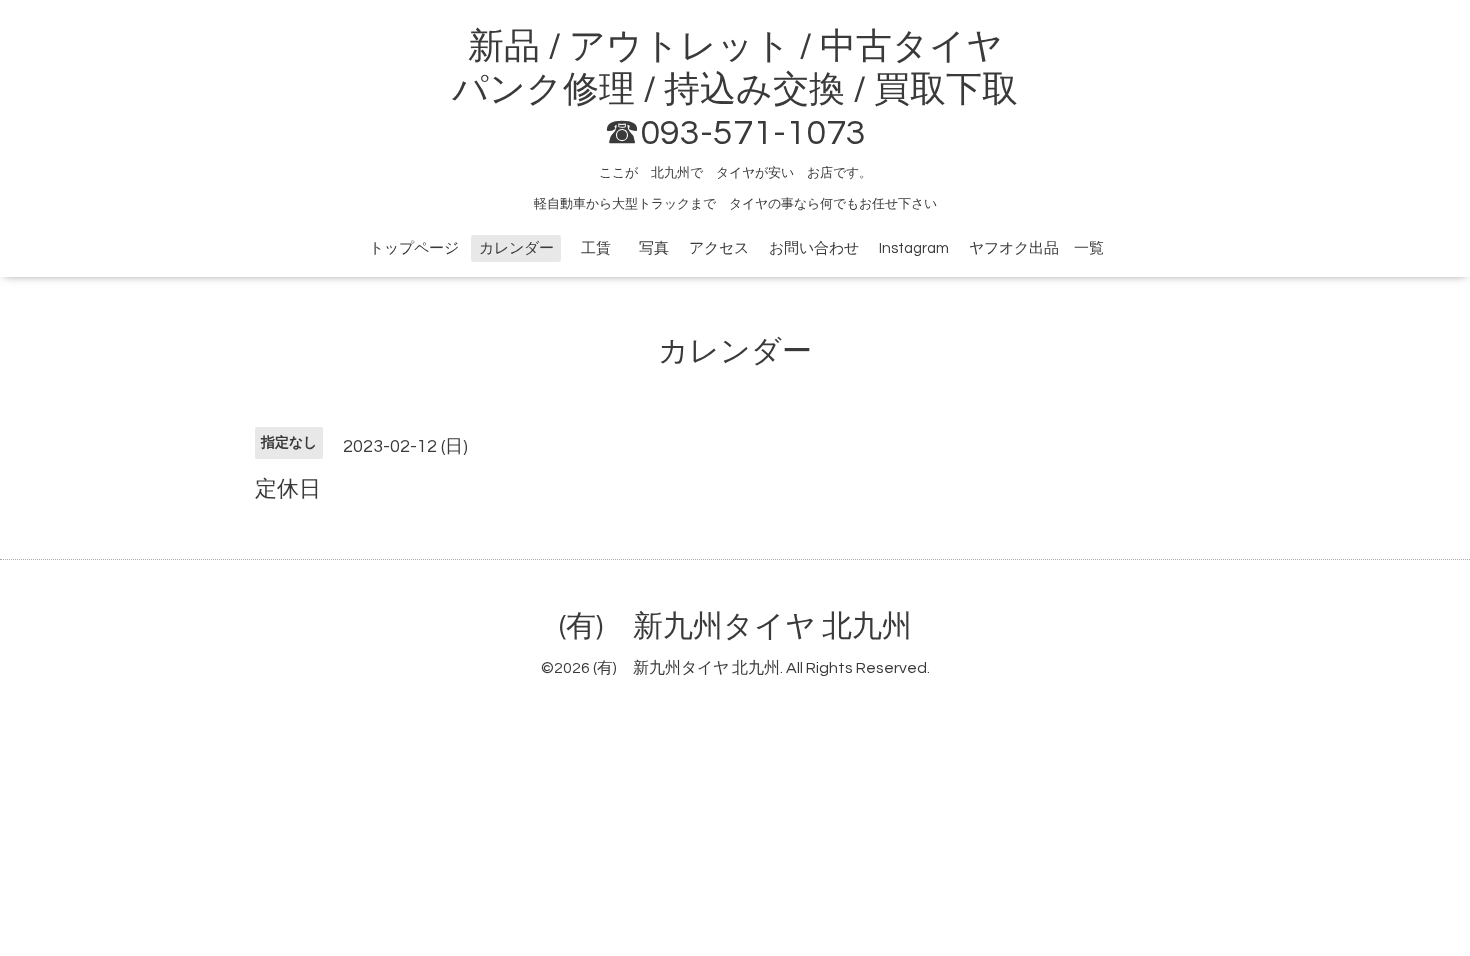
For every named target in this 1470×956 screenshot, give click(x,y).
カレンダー (516, 248)
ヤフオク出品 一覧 (1036, 248)
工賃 (603, 248)
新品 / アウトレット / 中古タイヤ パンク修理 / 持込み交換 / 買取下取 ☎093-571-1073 (735, 90)
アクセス (719, 248)
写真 (654, 248)
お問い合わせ (814, 248)
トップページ (414, 248)
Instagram (914, 248)
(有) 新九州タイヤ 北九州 (735, 626)
